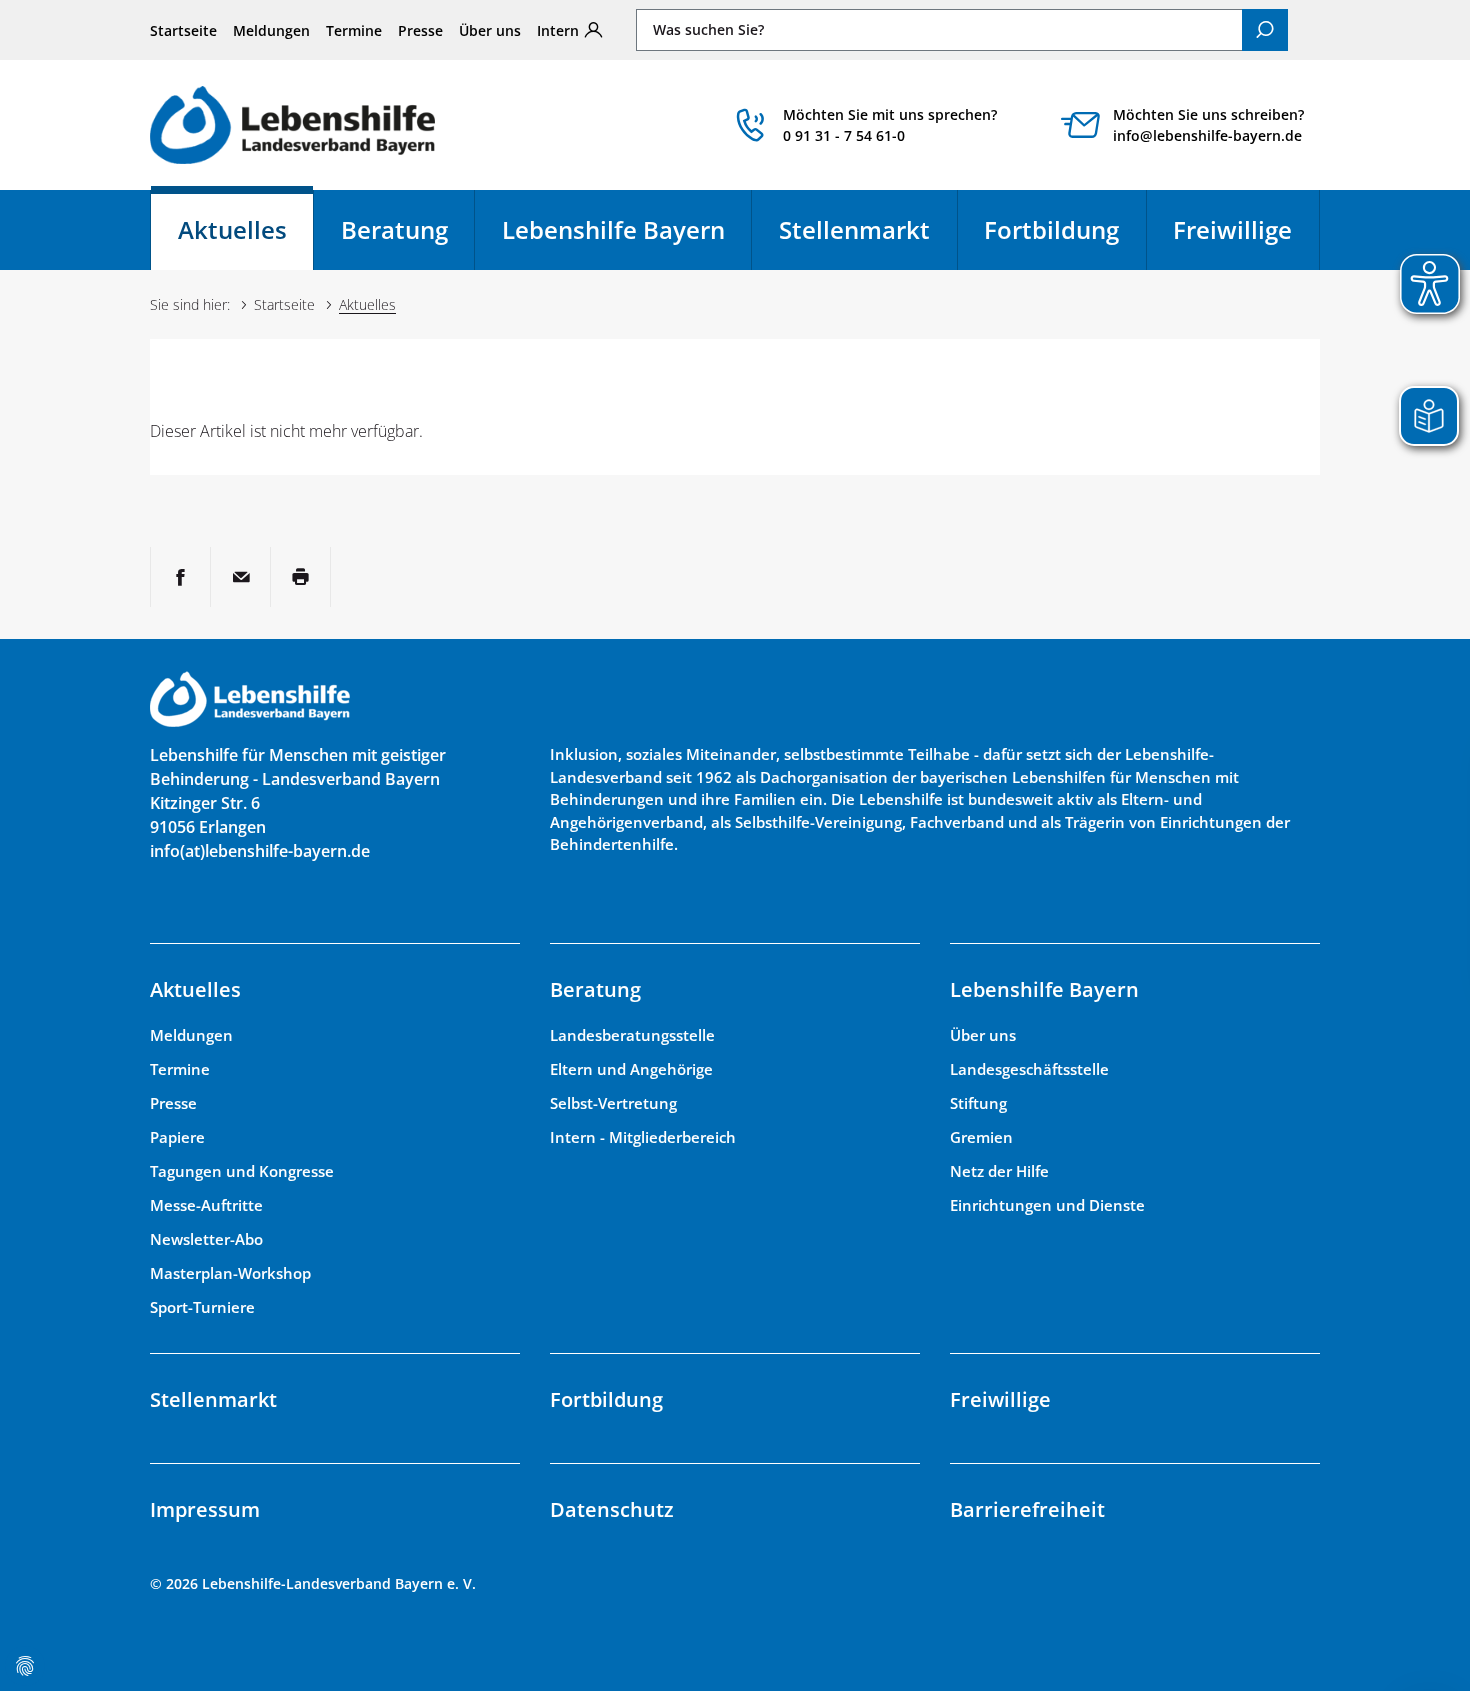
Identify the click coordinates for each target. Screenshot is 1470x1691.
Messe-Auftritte (206, 1205)
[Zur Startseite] (292, 124)
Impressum (205, 1509)
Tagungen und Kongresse (242, 1171)
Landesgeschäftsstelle (1029, 1069)
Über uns (490, 30)
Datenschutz (612, 1509)
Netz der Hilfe (999, 1171)
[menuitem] (183, 30)
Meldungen (271, 30)
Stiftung (978, 1103)
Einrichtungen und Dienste (1047, 1205)
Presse (420, 30)
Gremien (981, 1137)
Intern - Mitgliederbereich (643, 1137)
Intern (558, 30)
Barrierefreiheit (1027, 1509)
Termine (354, 30)
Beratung (394, 229)
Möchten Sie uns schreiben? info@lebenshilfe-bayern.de (1208, 125)
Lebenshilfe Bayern (613, 229)
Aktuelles (245, 238)
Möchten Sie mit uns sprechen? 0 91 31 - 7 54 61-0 (890, 125)
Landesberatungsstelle (632, 1035)
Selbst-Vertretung (613, 1103)
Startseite (183, 30)
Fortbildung (1051, 229)
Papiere (177, 1137)
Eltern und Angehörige (631, 1069)
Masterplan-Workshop (230, 1273)
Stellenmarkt (854, 229)
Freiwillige (1232, 229)
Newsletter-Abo (206, 1239)
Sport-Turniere (202, 1307)
